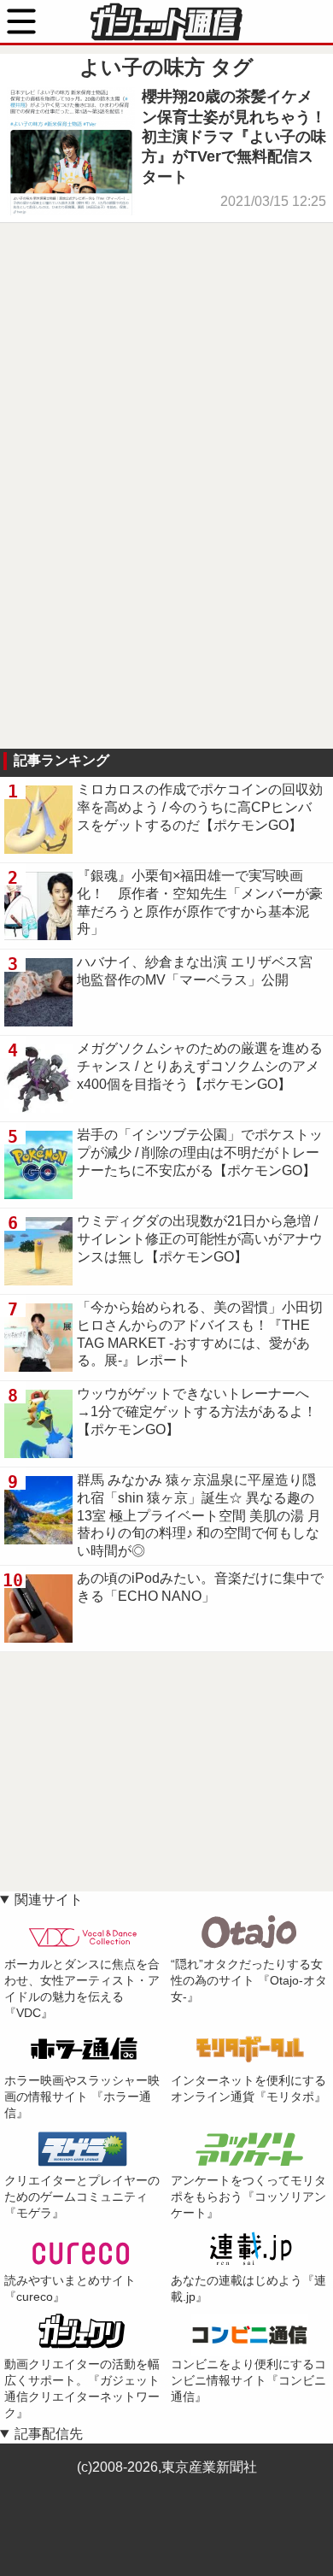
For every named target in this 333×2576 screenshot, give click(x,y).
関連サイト (49, 1900)
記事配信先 (49, 2434)
